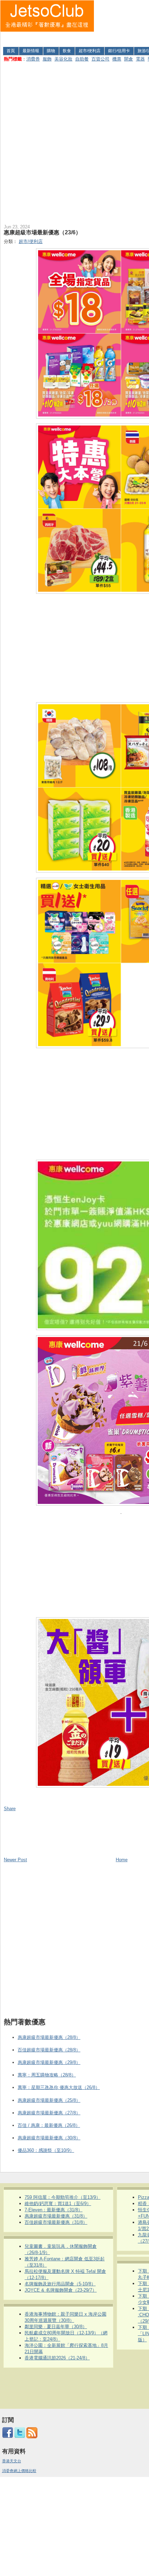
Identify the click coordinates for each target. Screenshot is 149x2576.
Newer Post (15, 1860)
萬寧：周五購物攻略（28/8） (47, 2075)
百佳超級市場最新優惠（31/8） (56, 2222)
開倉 (129, 59)
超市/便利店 (90, 51)
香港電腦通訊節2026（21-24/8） (57, 2358)
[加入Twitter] (20, 2437)
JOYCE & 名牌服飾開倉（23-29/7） (61, 2290)
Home (122, 1860)
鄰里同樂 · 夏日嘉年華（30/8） (56, 2327)
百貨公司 (100, 59)
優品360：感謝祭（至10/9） (46, 2150)
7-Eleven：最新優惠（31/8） (54, 2210)
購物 (51, 51)
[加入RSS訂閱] (32, 2437)
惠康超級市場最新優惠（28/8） (49, 2037)
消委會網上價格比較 (19, 2471)
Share (10, 1809)
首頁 (11, 51)
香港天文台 (12, 2461)
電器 (140, 59)
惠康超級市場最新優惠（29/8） (49, 2062)
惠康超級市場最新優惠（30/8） (49, 2138)
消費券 (33, 59)
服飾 (47, 59)
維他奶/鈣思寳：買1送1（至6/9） (58, 2204)
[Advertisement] (122, 22)
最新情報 (31, 51)
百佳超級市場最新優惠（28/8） (49, 2050)
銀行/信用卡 (119, 51)
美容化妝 (63, 59)
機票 (117, 59)
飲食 (67, 51)
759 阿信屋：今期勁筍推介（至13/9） (63, 2197)
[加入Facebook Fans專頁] (8, 2437)
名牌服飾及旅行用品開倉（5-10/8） (60, 2284)
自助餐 (82, 59)
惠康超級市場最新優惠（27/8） (49, 2113)
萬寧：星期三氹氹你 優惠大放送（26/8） (59, 2087)
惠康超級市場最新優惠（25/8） (49, 2100)
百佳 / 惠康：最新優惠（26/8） (49, 2125)
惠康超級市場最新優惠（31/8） (56, 2216)
